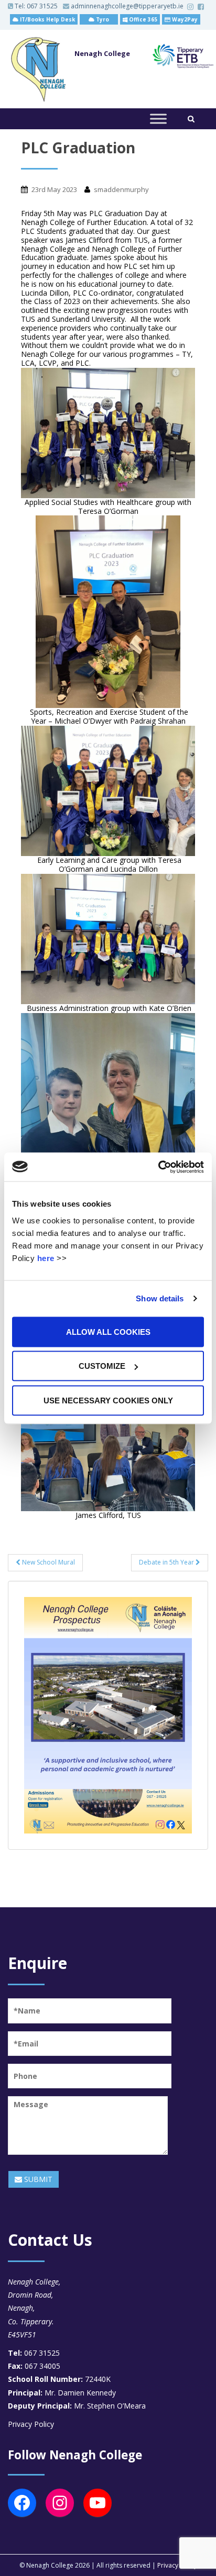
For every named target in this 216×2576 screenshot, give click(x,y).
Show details (160, 1298)
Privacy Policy (31, 2424)
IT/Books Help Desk (47, 19)
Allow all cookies (108, 1331)
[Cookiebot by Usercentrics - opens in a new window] (158, 1167)
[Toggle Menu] (158, 119)
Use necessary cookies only (108, 1400)
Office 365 (142, 19)
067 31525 (42, 6)
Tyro (102, 19)
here (46, 1258)
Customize (102, 1366)
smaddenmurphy (121, 189)
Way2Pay (184, 19)
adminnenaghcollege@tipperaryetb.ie (126, 6)
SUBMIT (37, 2179)
